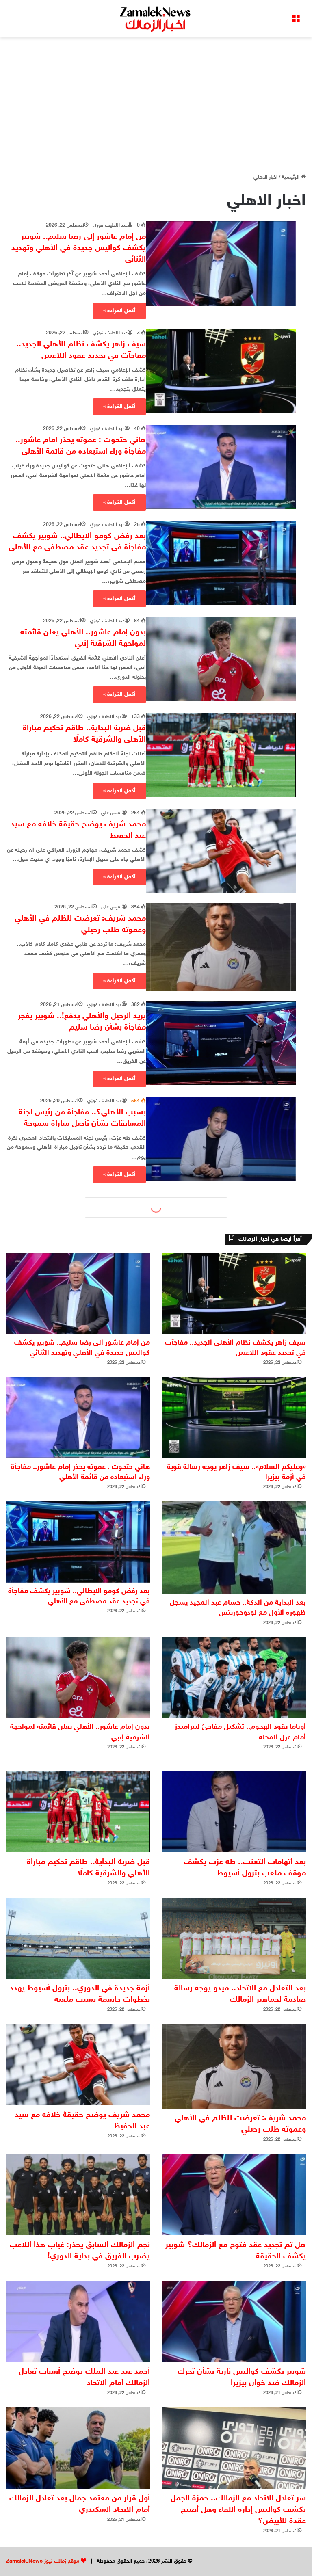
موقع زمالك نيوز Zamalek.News (43, 2561)
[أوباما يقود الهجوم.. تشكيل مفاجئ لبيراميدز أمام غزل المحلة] (234, 1678)
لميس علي (112, 813)
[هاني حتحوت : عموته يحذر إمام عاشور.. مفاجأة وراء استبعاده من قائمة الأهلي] (221, 467)
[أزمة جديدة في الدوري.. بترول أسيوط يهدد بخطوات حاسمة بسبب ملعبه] (78, 1938)
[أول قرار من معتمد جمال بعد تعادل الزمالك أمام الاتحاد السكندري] (78, 2448)
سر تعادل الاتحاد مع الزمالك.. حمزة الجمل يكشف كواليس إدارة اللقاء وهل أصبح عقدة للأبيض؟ (238, 2510)
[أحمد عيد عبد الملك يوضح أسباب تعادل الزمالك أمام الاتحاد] (78, 2321)
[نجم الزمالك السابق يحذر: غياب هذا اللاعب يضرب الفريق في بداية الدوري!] (78, 2195)
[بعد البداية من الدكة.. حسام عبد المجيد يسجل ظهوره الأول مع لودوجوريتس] (234, 1548)
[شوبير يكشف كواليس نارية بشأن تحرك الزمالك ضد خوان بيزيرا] (234, 2321)
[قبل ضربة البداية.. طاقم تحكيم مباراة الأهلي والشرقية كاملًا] (221, 755)
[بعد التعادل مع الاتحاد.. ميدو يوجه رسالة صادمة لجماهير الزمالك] (234, 1938)
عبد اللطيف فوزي (110, 225)
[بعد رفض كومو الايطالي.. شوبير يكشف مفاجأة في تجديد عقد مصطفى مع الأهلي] (221, 563)
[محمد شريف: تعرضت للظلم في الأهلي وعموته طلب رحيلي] (221, 947)
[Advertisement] (156, 102)
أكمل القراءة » (119, 311)
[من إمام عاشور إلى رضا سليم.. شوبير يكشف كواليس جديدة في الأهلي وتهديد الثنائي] (221, 264)
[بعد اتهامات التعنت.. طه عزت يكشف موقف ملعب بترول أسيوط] (234, 1812)
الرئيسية (291, 177)
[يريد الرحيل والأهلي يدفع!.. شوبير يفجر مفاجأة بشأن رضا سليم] (221, 1043)
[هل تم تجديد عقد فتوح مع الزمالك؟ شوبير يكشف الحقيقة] (234, 2195)
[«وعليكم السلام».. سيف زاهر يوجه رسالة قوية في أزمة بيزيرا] (234, 1418)
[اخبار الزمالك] (156, 19)
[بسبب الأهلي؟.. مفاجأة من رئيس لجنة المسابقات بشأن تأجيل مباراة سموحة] (221, 1139)
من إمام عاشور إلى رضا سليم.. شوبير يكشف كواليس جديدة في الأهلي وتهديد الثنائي (79, 248)
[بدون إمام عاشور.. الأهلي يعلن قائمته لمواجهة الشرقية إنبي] (221, 659)
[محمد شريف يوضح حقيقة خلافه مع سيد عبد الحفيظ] (221, 851)
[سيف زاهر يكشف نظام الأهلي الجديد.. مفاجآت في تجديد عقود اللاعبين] (221, 371)
